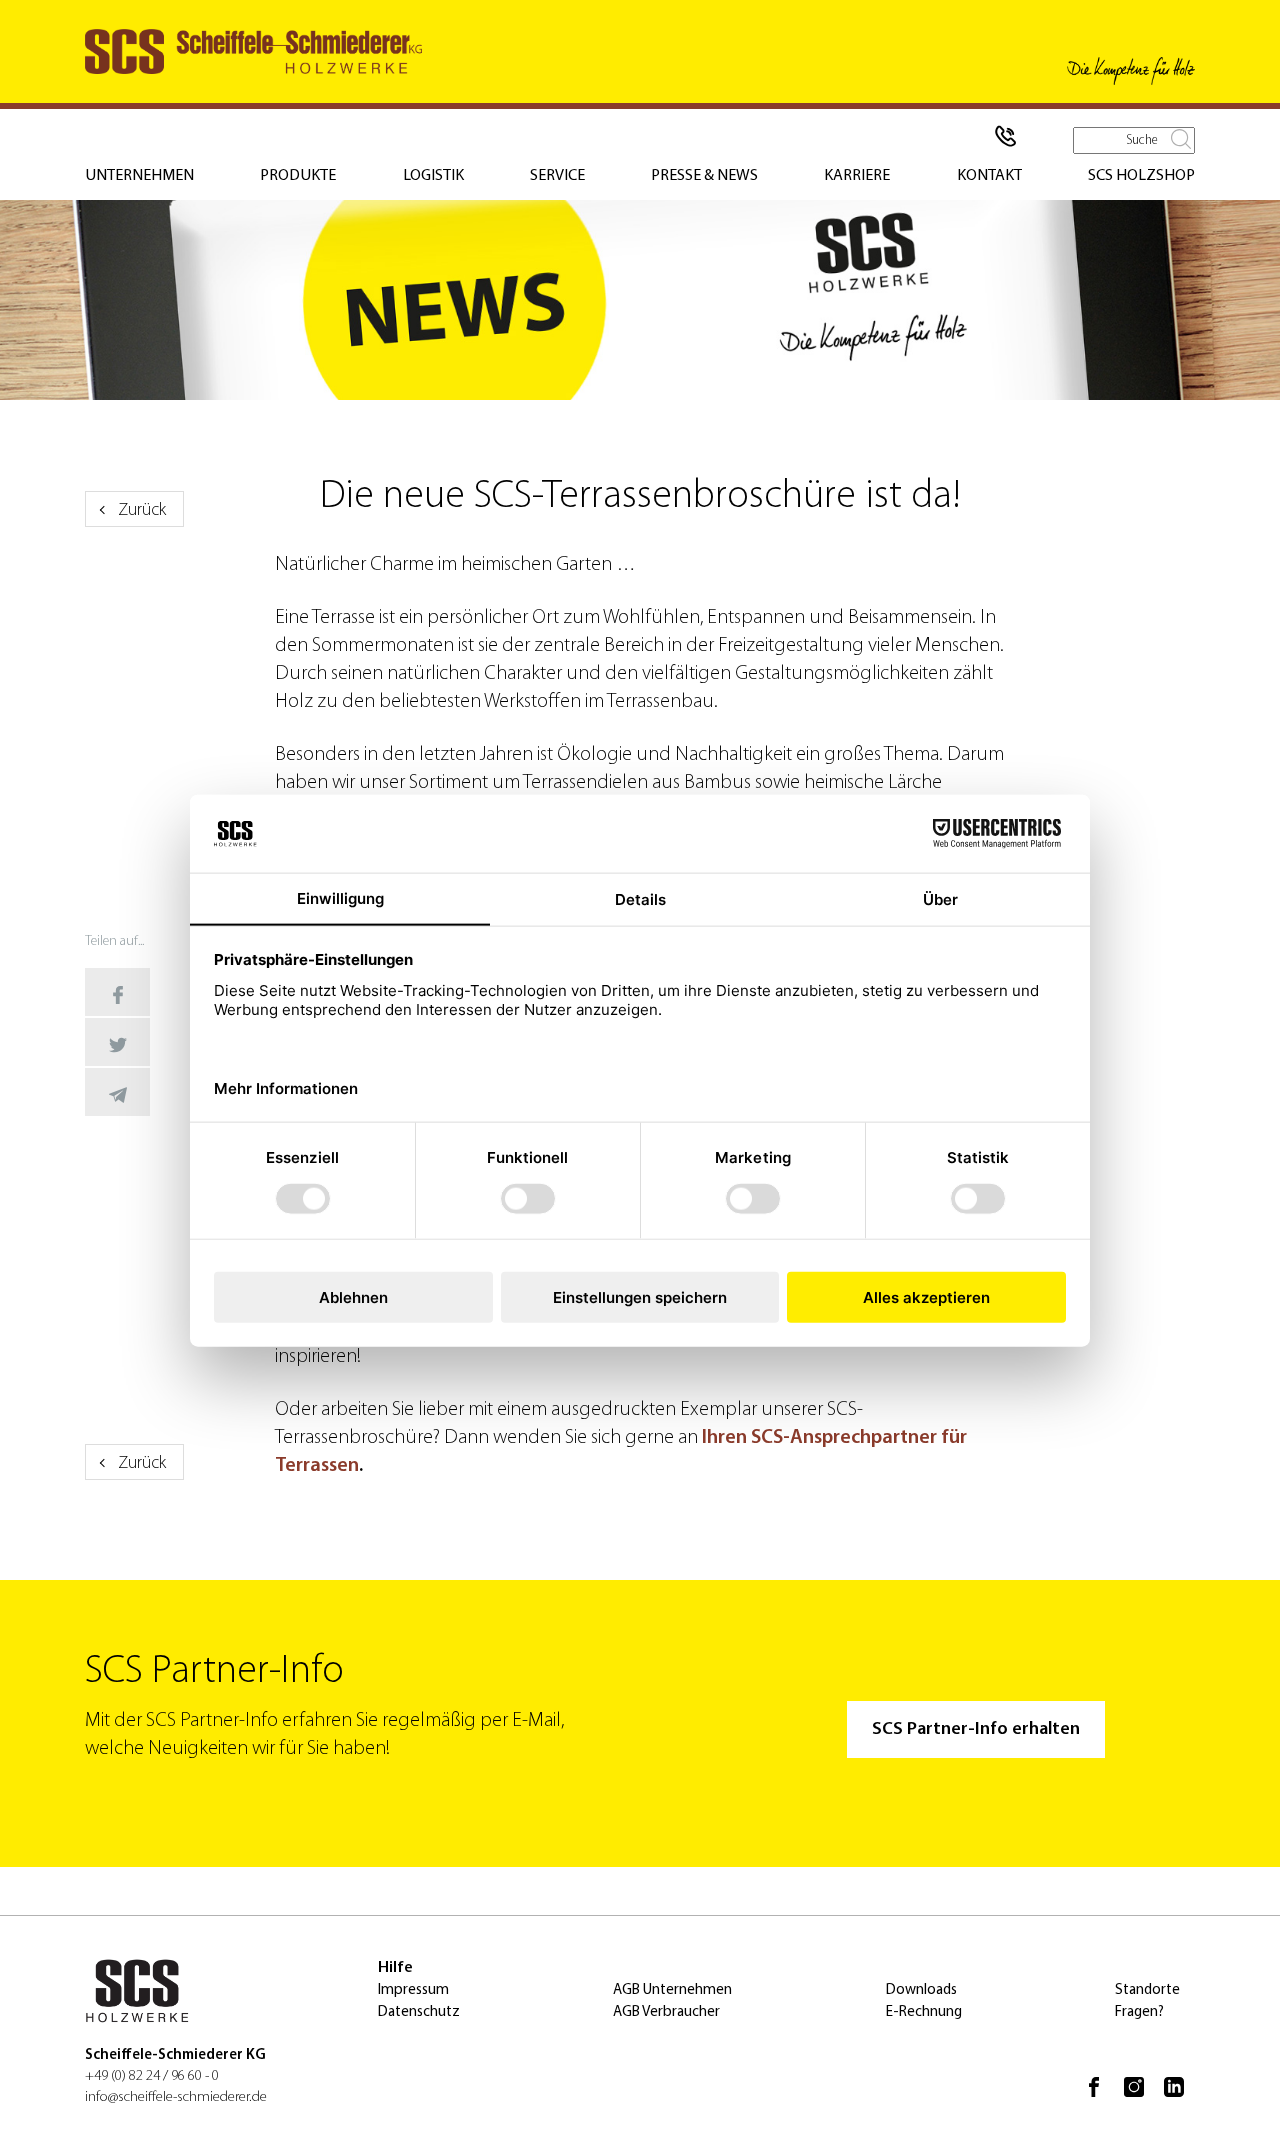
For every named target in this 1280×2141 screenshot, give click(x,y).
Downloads (921, 1990)
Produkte (298, 176)
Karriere (857, 176)
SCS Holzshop (1141, 176)
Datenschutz (419, 2012)
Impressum (413, 1990)
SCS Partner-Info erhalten (976, 1729)
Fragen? (1139, 2012)
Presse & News (704, 176)
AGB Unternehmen (672, 1990)
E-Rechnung (924, 2012)
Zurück (142, 511)
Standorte (1147, 1990)
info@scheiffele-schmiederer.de (176, 2097)
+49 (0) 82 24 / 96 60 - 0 (152, 2076)
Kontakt (989, 176)
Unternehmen (139, 176)
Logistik (433, 176)
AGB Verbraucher (666, 2012)
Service (557, 176)
